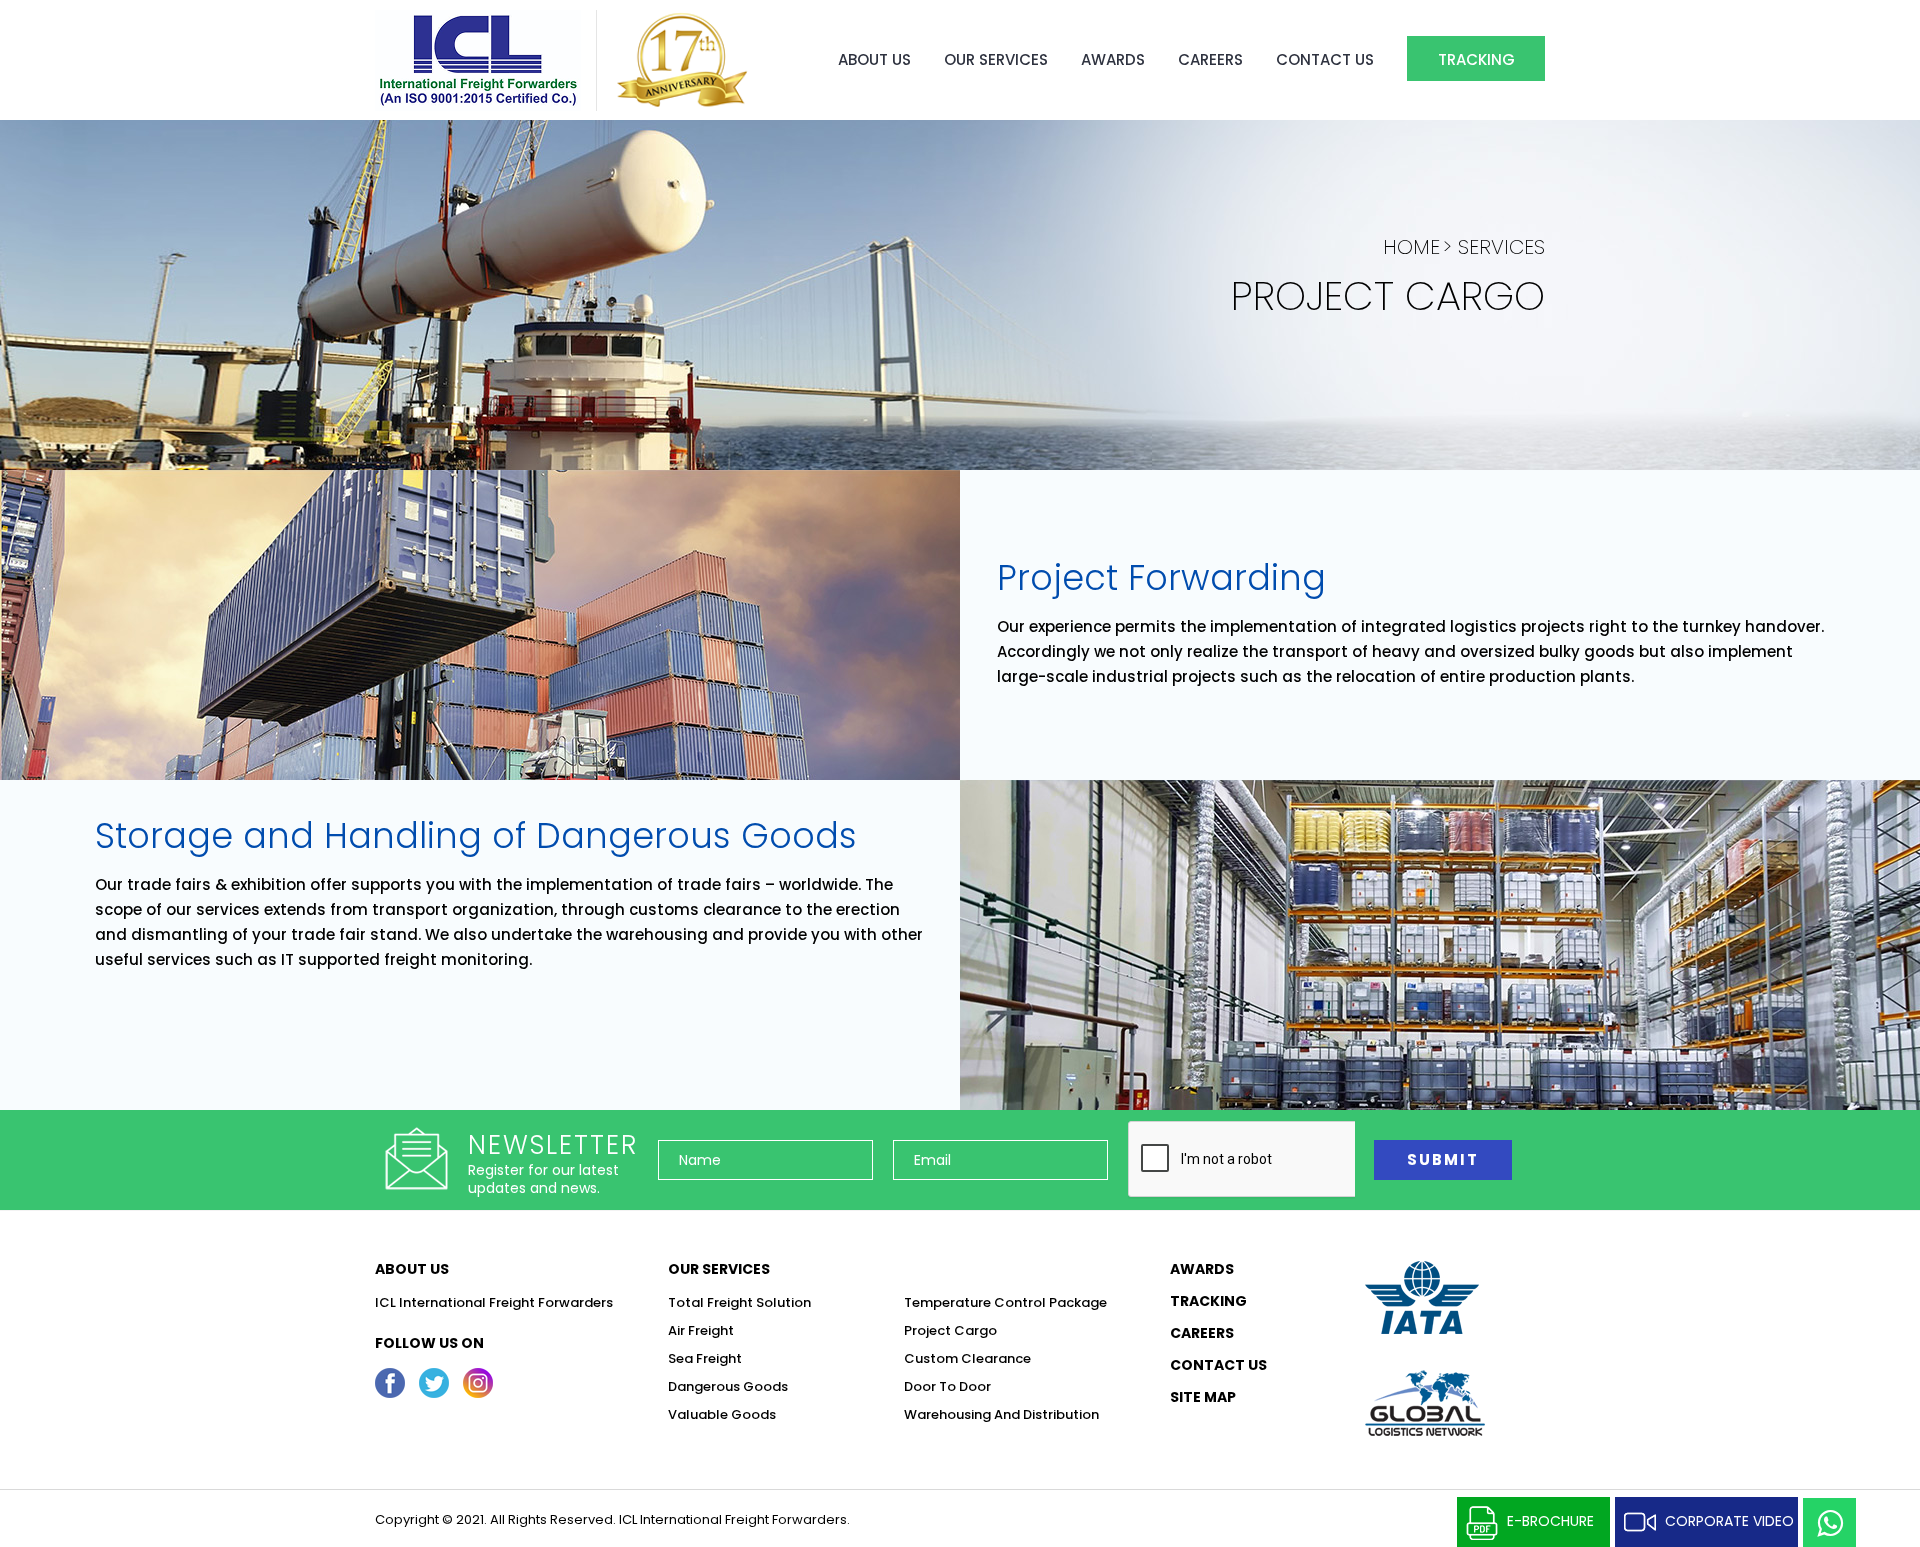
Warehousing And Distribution (1001, 1414)
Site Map (1203, 1397)
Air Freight (701, 1330)
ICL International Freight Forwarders (494, 1302)
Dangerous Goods (728, 1386)
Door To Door (947, 1386)
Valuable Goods (722, 1414)
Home (1411, 247)
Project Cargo (950, 1330)
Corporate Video (1729, 1521)
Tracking (1476, 59)
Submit (1443, 1159)
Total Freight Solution (739, 1302)
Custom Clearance (967, 1358)
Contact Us (1325, 59)
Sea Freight (705, 1358)
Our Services (996, 59)
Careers (1210, 59)
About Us (874, 59)
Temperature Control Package (1005, 1302)
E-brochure (1550, 1521)
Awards (1113, 59)
